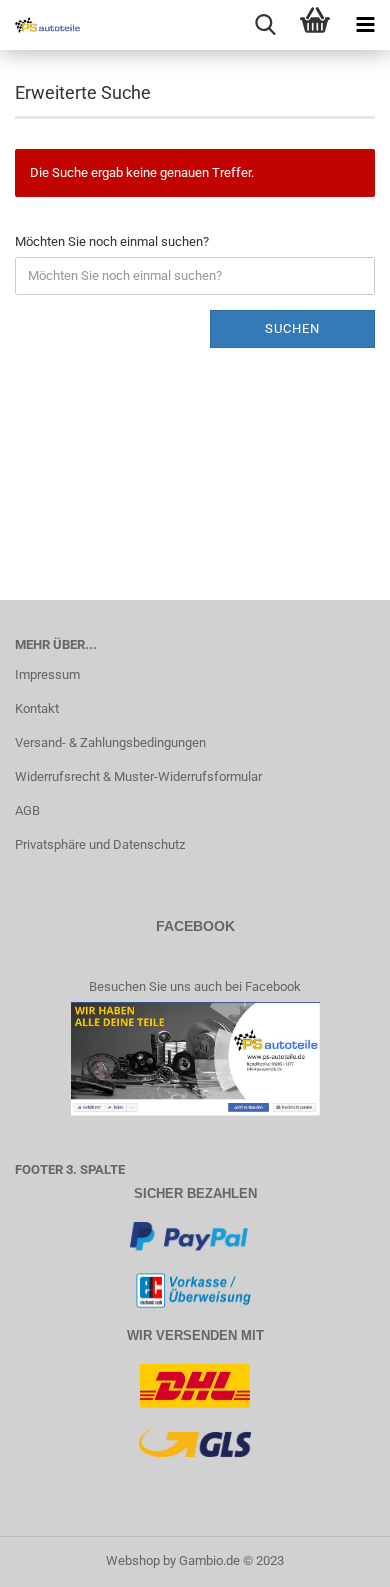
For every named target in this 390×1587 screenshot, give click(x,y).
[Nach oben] (335, 1557)
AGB (27, 810)
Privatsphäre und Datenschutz (100, 844)
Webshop (133, 1560)
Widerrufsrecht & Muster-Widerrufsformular (138, 776)
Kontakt (37, 708)
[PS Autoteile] (40, 25)
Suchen (292, 328)
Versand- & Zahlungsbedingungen (110, 742)
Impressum (47, 674)
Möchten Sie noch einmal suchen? (112, 241)
